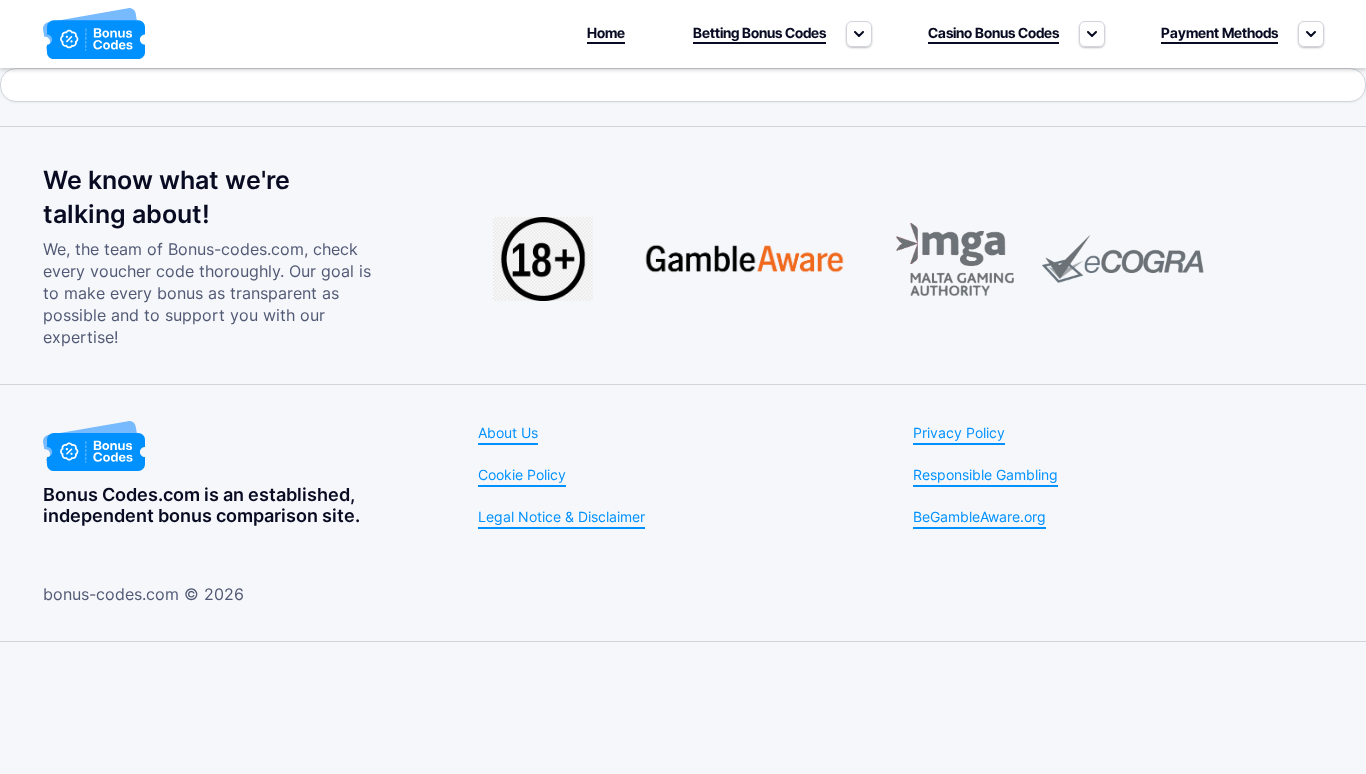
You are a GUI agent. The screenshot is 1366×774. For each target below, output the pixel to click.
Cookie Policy (522, 474)
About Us (508, 432)
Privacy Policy (959, 432)
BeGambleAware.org (979, 516)
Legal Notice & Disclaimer (561, 516)
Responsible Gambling (985, 474)
